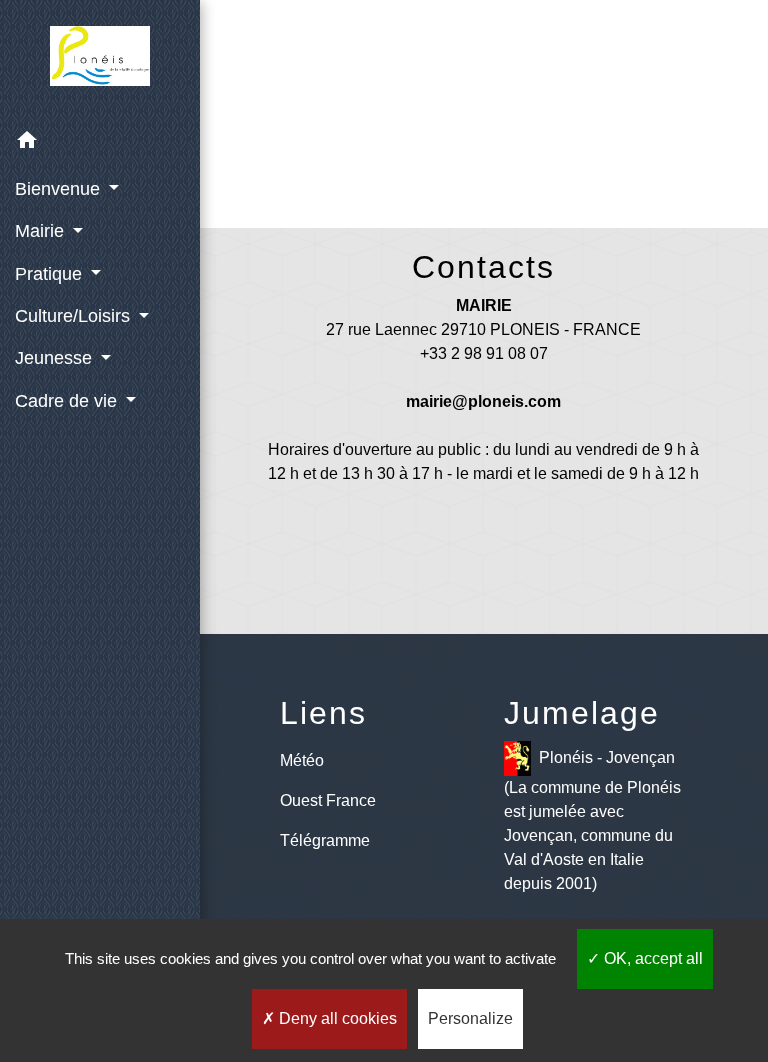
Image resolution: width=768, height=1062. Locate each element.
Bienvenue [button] (60, 189)
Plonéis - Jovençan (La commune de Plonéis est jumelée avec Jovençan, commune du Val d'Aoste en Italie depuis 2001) (592, 820)
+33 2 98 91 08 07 (484, 353)
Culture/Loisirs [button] (75, 316)
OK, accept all (651, 958)
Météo (302, 760)
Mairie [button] (42, 231)
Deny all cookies (336, 1018)
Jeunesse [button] (56, 358)
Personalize (470, 1018)
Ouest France (328, 800)
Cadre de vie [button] (68, 401)
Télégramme (325, 840)
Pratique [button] (51, 274)
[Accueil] (100, 60)
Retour (489, 137)
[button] (100, 143)
